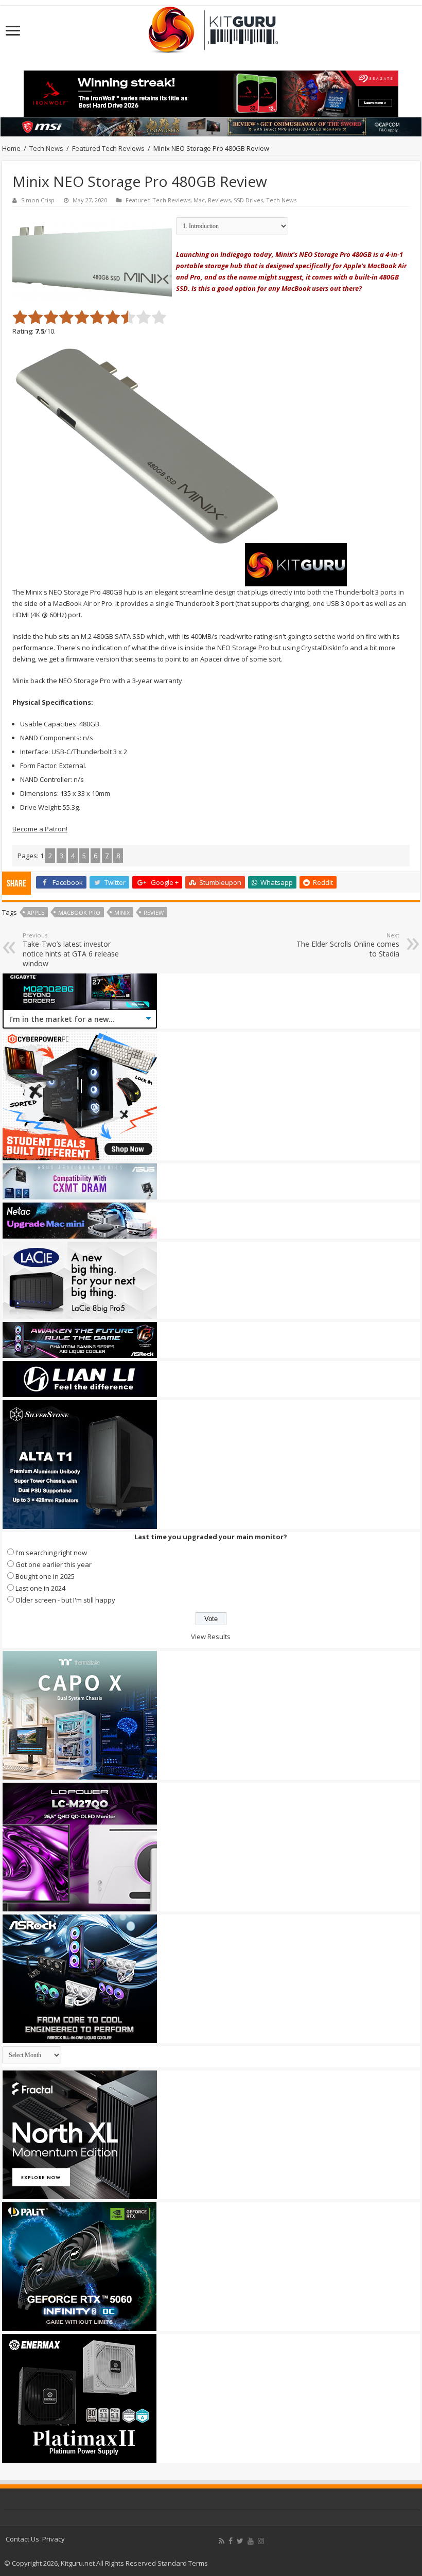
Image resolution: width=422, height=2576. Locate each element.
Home (11, 148)
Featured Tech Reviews (108, 148)
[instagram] (261, 2541)
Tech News (46, 148)
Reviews (219, 200)
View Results (211, 1637)
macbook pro (79, 912)
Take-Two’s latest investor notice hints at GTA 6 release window (71, 950)
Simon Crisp (38, 200)
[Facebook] (231, 2541)
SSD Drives (248, 200)
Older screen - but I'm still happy (65, 1600)
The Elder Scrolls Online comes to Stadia (348, 945)
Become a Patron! (40, 829)
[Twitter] (240, 2541)
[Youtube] (251, 2541)
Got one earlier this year (54, 1564)
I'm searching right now (51, 1553)
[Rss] (222, 2541)
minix (122, 912)
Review (154, 912)
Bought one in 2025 (45, 1576)
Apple (36, 912)
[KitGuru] (211, 26)
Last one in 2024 (40, 1588)
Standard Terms (183, 2563)
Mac (199, 200)
